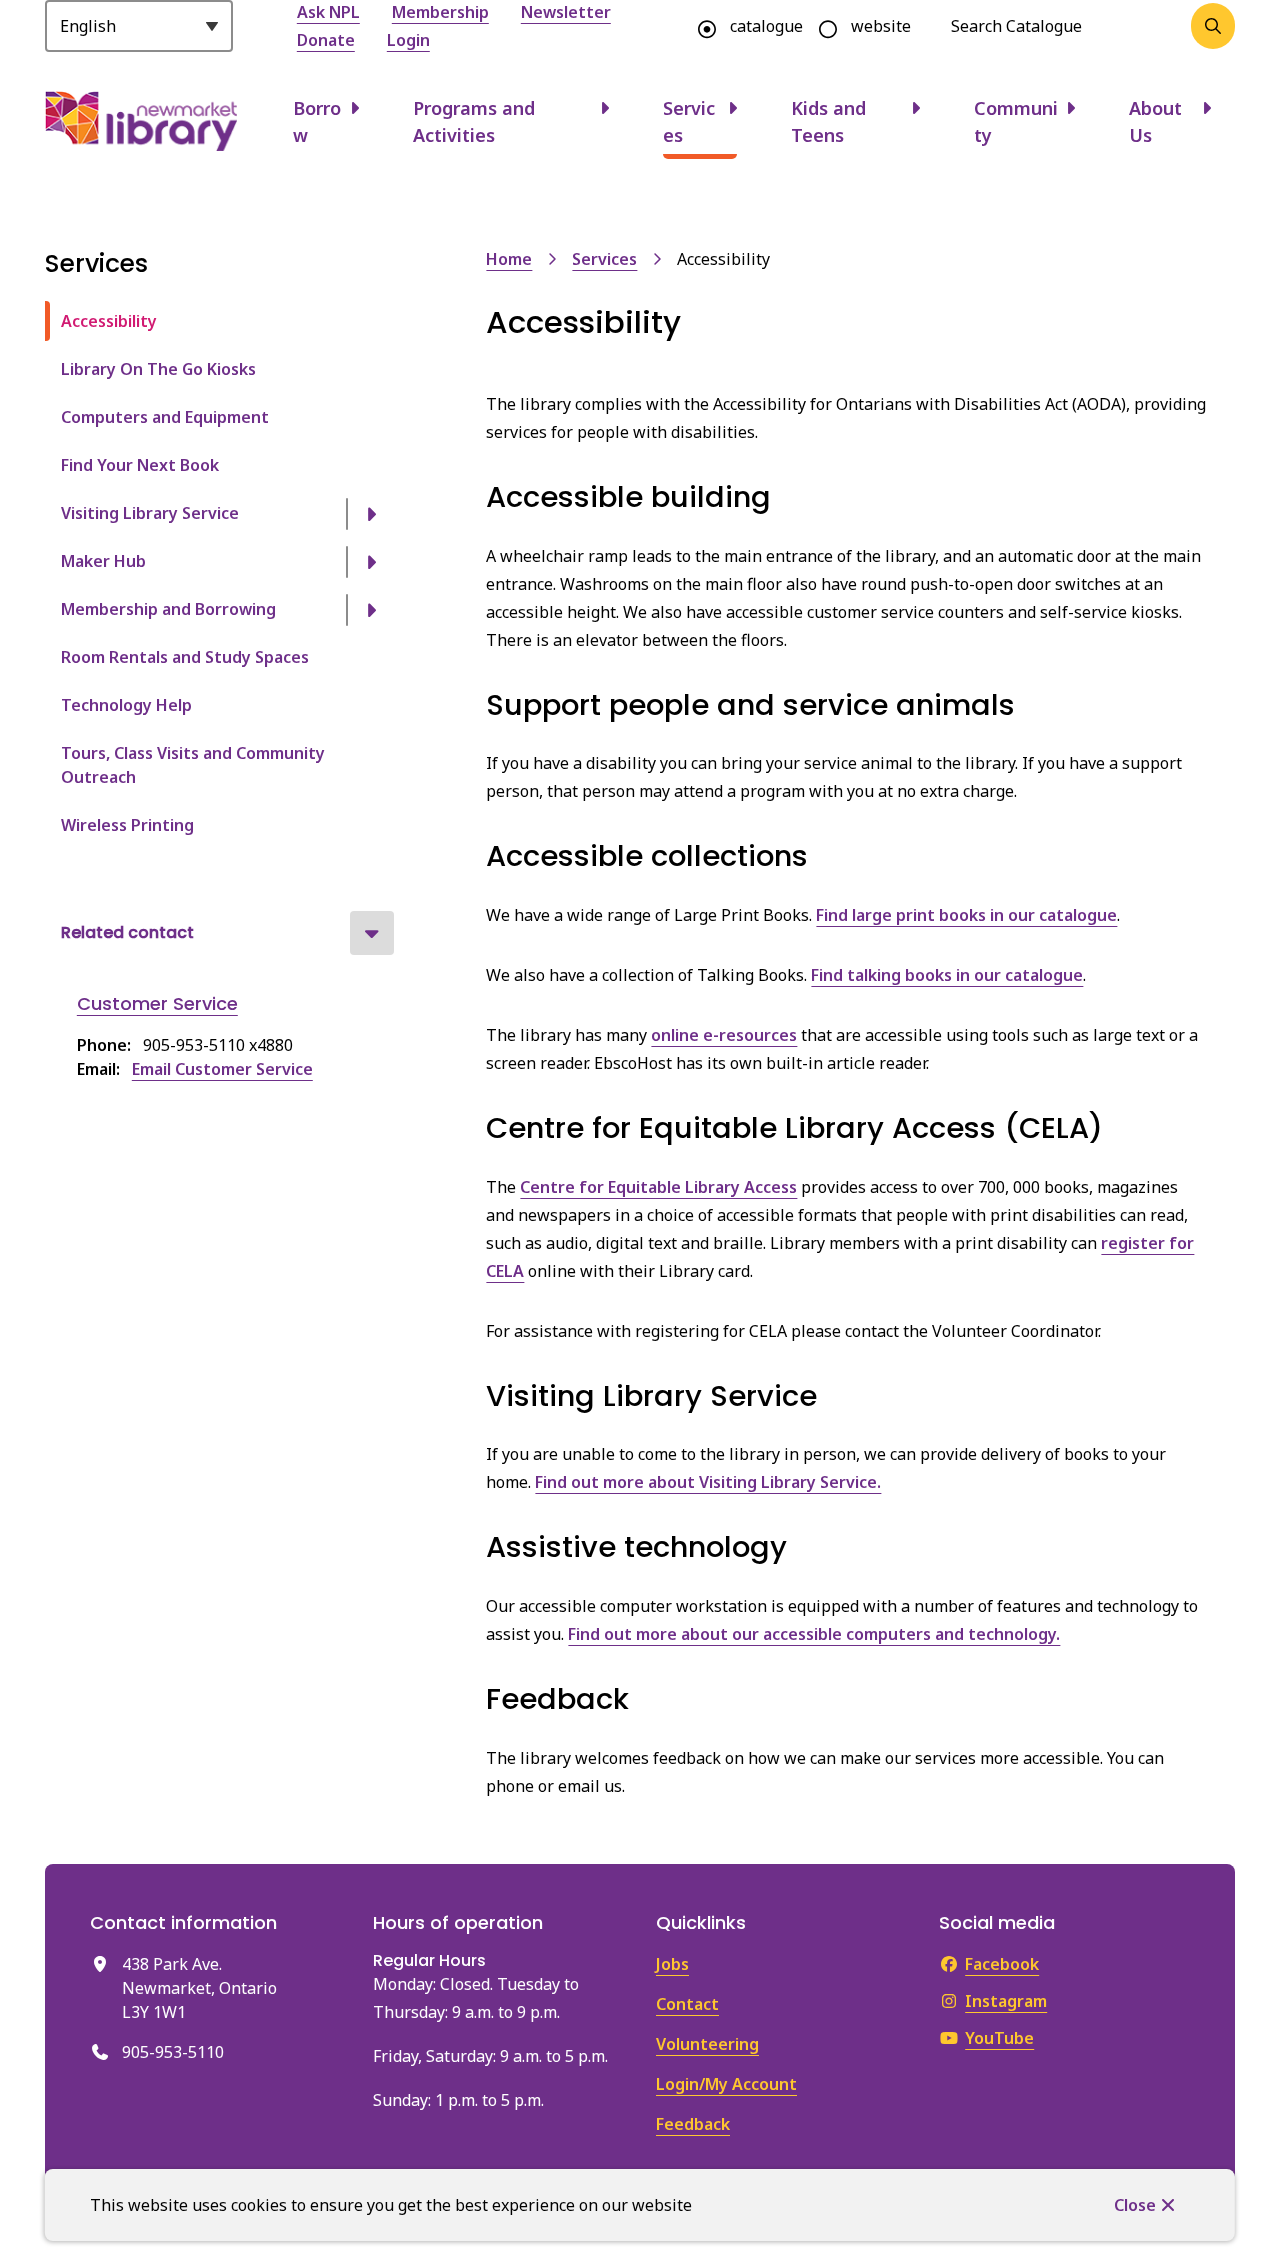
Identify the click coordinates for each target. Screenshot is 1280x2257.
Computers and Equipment (165, 417)
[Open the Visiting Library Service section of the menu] (372, 514)
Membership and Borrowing (168, 609)
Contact (687, 2004)
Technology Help (126, 705)
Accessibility (109, 321)
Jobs (672, 1964)
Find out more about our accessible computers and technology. (814, 1634)
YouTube (999, 2038)
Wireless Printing (127, 825)
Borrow (317, 121)
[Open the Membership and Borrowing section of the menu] (372, 610)
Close (1135, 2205)
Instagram (1006, 2001)
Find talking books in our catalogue (947, 975)
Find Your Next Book (140, 465)
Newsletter (566, 12)
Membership (440, 12)
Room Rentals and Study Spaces (185, 657)
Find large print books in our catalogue (966, 915)
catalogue (766, 26)
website (881, 26)
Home (509, 259)
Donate (326, 40)
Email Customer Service (222, 1069)
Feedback (693, 2124)
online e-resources (724, 1035)
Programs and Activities (474, 121)
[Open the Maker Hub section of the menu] (372, 562)
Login (408, 40)
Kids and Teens (828, 121)
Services (689, 121)
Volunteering (707, 2044)
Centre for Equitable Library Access (658, 1187)
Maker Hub (103, 561)
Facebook (1002, 1964)
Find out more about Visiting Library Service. (708, 1482)
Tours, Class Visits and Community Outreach (193, 765)
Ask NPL (328, 12)
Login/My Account (726, 2084)
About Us (1155, 121)
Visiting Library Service (150, 513)
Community (1016, 121)
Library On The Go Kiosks (158, 369)
